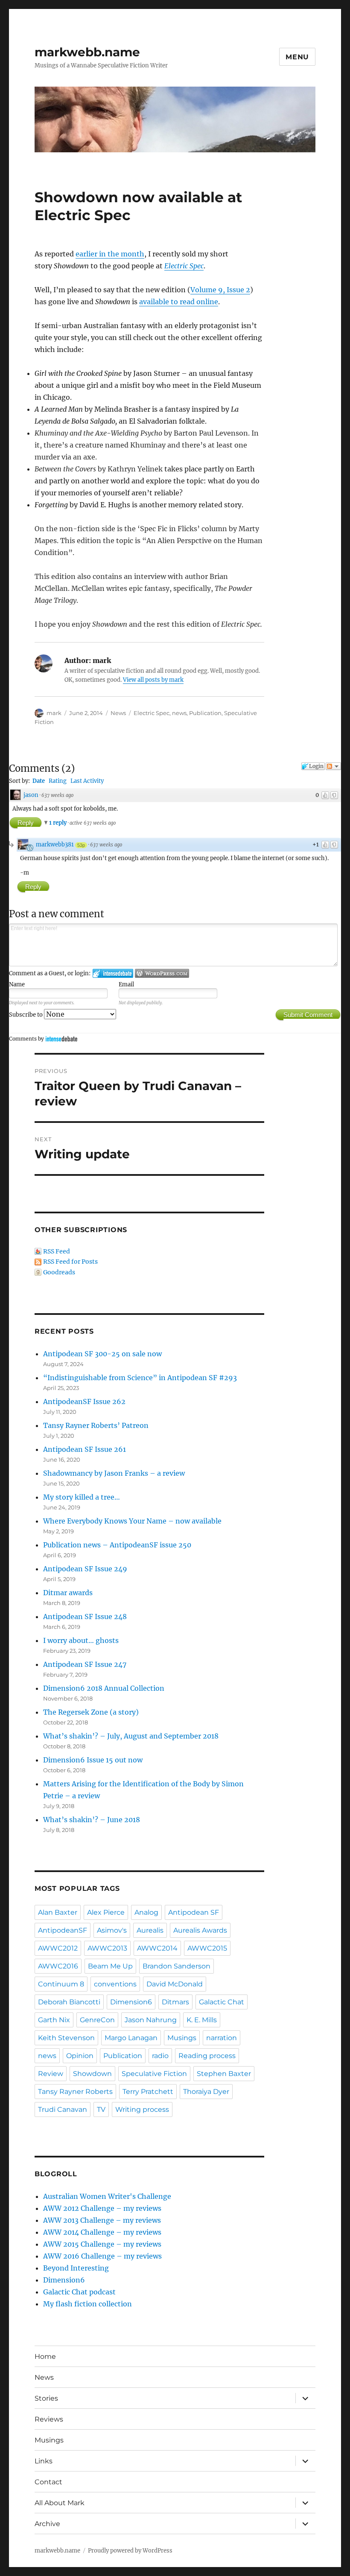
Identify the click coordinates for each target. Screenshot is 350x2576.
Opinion (80, 2056)
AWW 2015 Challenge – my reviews (102, 2244)
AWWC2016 (58, 1966)
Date (39, 781)
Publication (205, 713)
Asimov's (112, 1930)
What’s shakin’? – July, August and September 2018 (131, 1736)
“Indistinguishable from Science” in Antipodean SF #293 (140, 1378)
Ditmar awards (68, 1593)
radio (160, 2056)
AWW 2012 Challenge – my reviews (102, 2208)
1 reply (58, 823)
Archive (47, 2524)
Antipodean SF (194, 1912)
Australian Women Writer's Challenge (107, 2196)
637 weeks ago (57, 795)
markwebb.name (87, 52)
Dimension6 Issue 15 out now (93, 1760)
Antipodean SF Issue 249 (85, 1569)
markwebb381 (55, 845)
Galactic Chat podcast (79, 2292)
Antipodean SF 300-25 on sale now (102, 1354)
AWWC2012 (58, 1948)
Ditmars (175, 2002)
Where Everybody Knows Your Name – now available (132, 1521)
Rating (58, 781)
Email (126, 984)
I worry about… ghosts (81, 1640)
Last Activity (87, 781)
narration (222, 2038)
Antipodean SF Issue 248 (85, 1617)
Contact (48, 2482)
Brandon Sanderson (176, 1966)
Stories (46, 2398)
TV (101, 2109)
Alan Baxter (58, 1912)
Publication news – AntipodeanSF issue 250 (117, 1545)
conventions (115, 1984)
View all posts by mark (153, 680)
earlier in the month (110, 254)
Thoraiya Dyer (206, 2092)
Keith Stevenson (66, 2038)
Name (17, 984)
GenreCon (97, 2020)
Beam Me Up (110, 1966)
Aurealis (150, 1930)
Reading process (207, 2056)
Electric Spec (184, 266)
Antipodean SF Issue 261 (85, 1449)
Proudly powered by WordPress (130, 2551)
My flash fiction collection (87, 2304)
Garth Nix (54, 2020)
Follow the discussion (333, 766)
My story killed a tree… (82, 1497)
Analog (146, 1912)
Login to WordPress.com (162, 973)
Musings (182, 2038)
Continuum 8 (61, 1984)
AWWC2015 (207, 1948)
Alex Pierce (106, 1912)
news (179, 713)
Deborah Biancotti (69, 2002)
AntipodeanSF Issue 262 (84, 1401)
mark (54, 713)
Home (45, 2356)
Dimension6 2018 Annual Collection (104, 1688)
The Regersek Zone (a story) (91, 1712)
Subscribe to (26, 1015)
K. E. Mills (202, 2020)
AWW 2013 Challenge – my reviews (102, 2220)
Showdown (92, 2074)
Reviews (49, 2419)
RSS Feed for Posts (70, 1262)
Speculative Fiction (154, 2074)
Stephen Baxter (224, 2074)
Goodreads (59, 1272)
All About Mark (60, 2503)
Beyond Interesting (76, 2268)
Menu (297, 57)
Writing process (142, 2109)
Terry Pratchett (148, 2092)
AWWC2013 (107, 1948)
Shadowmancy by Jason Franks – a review (114, 1473)
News (118, 713)
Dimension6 (131, 2002)
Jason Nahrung (151, 2020)
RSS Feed (57, 1251)
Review (51, 2074)
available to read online (179, 302)
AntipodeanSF (63, 1930)
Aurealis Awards (200, 1930)
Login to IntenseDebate (113, 973)
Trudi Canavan (63, 2109)
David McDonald (175, 1984)
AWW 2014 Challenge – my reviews (102, 2232)
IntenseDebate (61, 1039)
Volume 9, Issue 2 (220, 290)
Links (44, 2461)
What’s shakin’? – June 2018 (92, 1820)
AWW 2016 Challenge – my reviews (102, 2256)
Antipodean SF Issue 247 (85, 1664)
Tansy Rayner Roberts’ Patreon (96, 1425)
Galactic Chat (222, 2002)
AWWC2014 (157, 1948)
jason (31, 795)
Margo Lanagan (131, 2038)
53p (81, 845)
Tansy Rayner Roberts (75, 2092)
